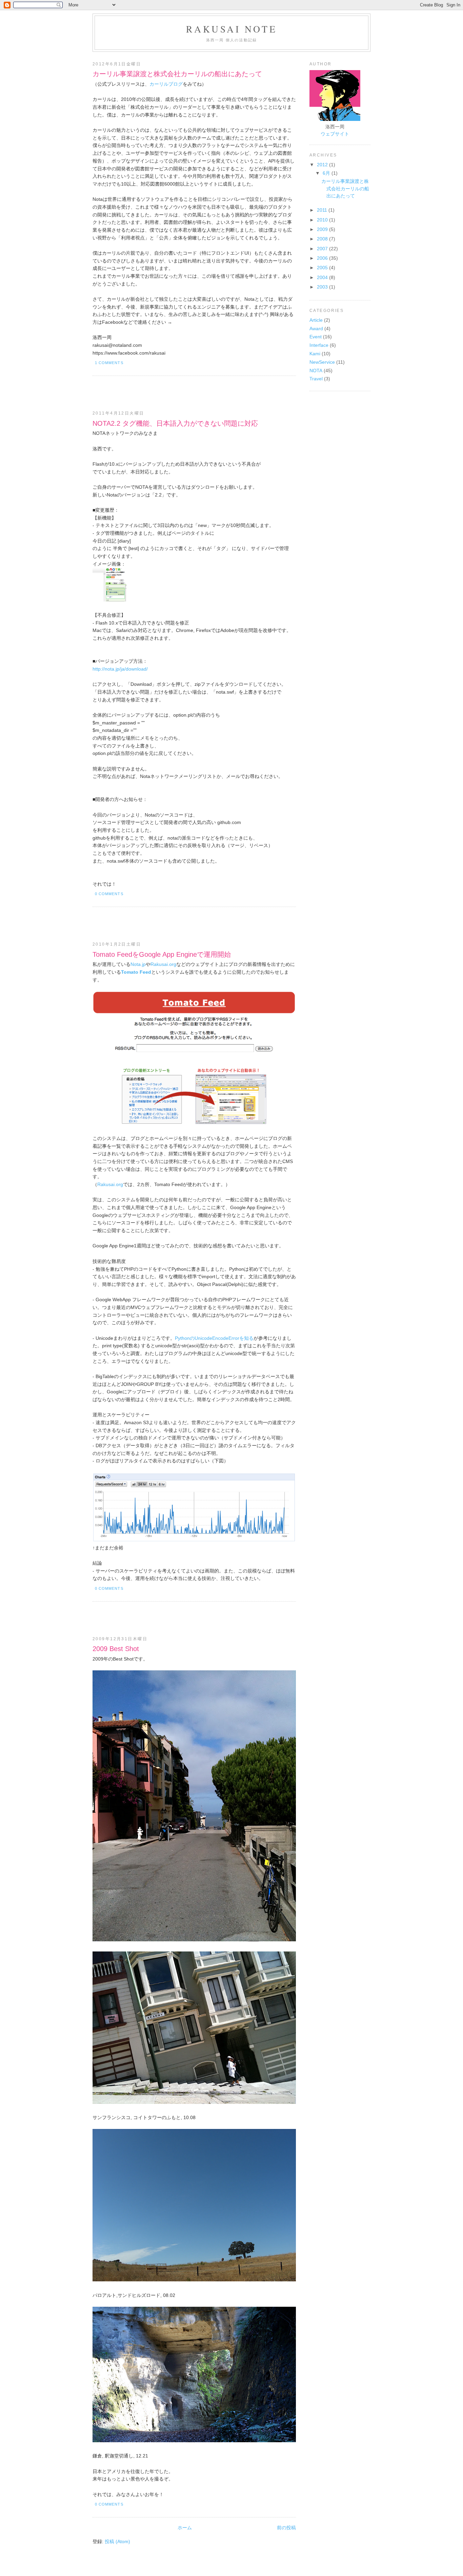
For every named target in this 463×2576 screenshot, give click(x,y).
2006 (323, 258)
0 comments (109, 894)
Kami (315, 354)
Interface (319, 345)
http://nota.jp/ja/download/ (120, 669)
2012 (323, 165)
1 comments (109, 363)
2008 (323, 239)
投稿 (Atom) (117, 2541)
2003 (323, 287)
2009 (323, 229)
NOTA (316, 371)
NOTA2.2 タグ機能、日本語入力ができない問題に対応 (175, 423)
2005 (323, 268)
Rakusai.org (163, 964)
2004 (323, 277)
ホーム (185, 2528)
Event (316, 337)
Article (316, 320)
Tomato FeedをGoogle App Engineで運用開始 (162, 954)
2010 (323, 220)
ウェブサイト (335, 134)
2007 (323, 249)
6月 (327, 173)
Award (316, 329)
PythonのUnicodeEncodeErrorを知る (214, 1338)
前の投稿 (286, 2528)
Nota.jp (138, 964)
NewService (322, 362)
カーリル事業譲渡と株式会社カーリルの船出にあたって (177, 74)
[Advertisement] (172, 393)
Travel (316, 379)
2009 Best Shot (116, 1649)
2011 (323, 210)
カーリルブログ (166, 84)
